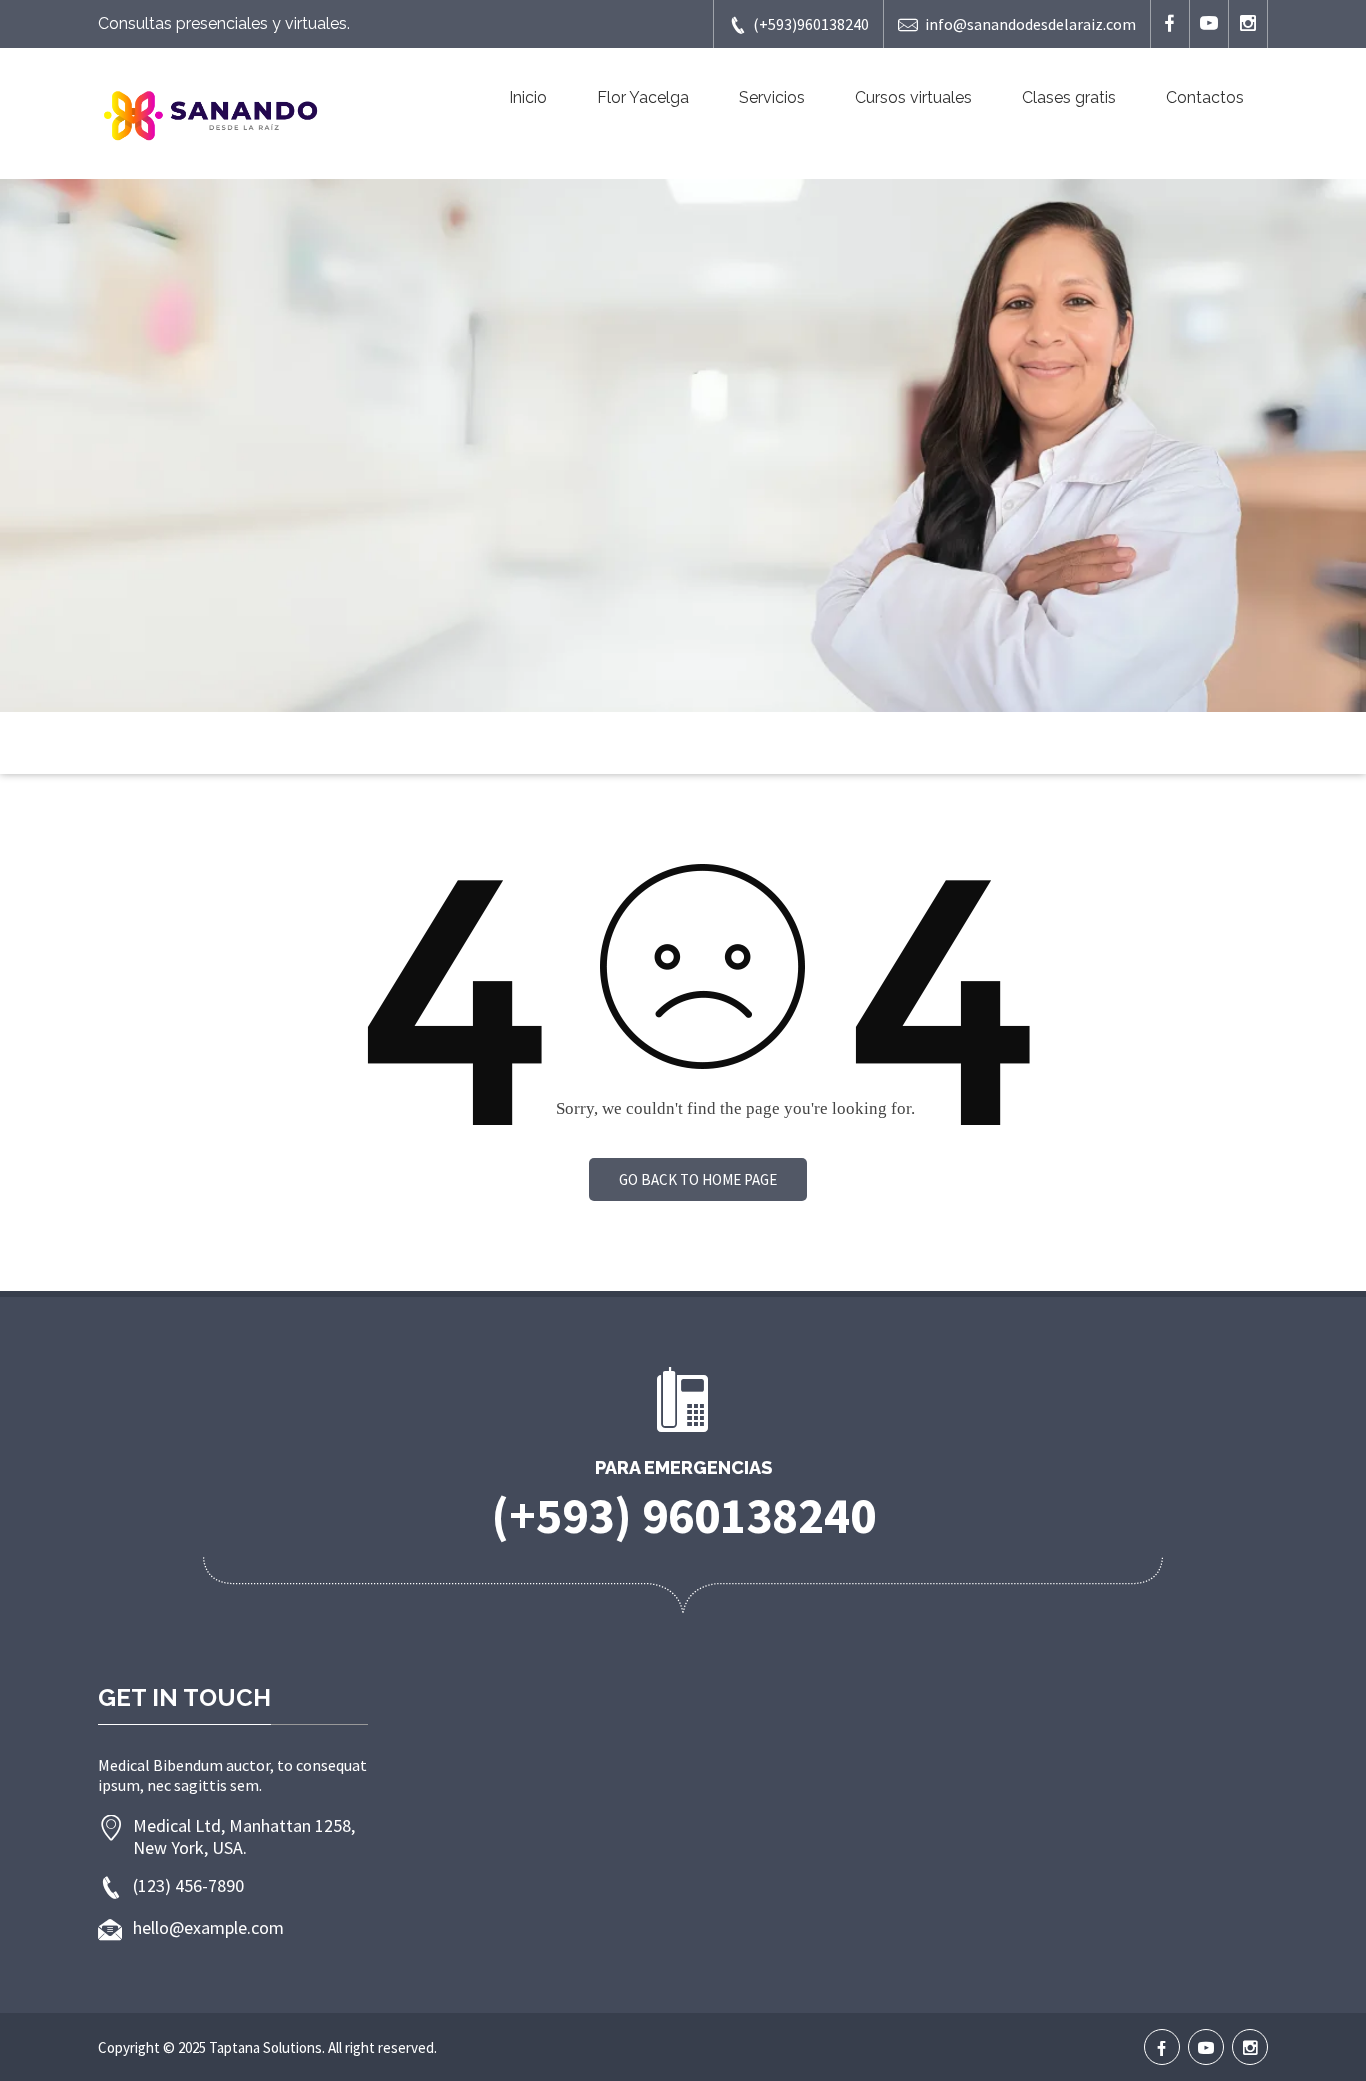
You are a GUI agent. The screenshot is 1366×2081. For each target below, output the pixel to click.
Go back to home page (698, 1179)
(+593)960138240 (811, 24)
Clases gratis (1069, 97)
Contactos (1205, 97)
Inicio (528, 97)
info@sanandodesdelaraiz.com (1030, 24)
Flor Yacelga (643, 97)
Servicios (772, 97)
